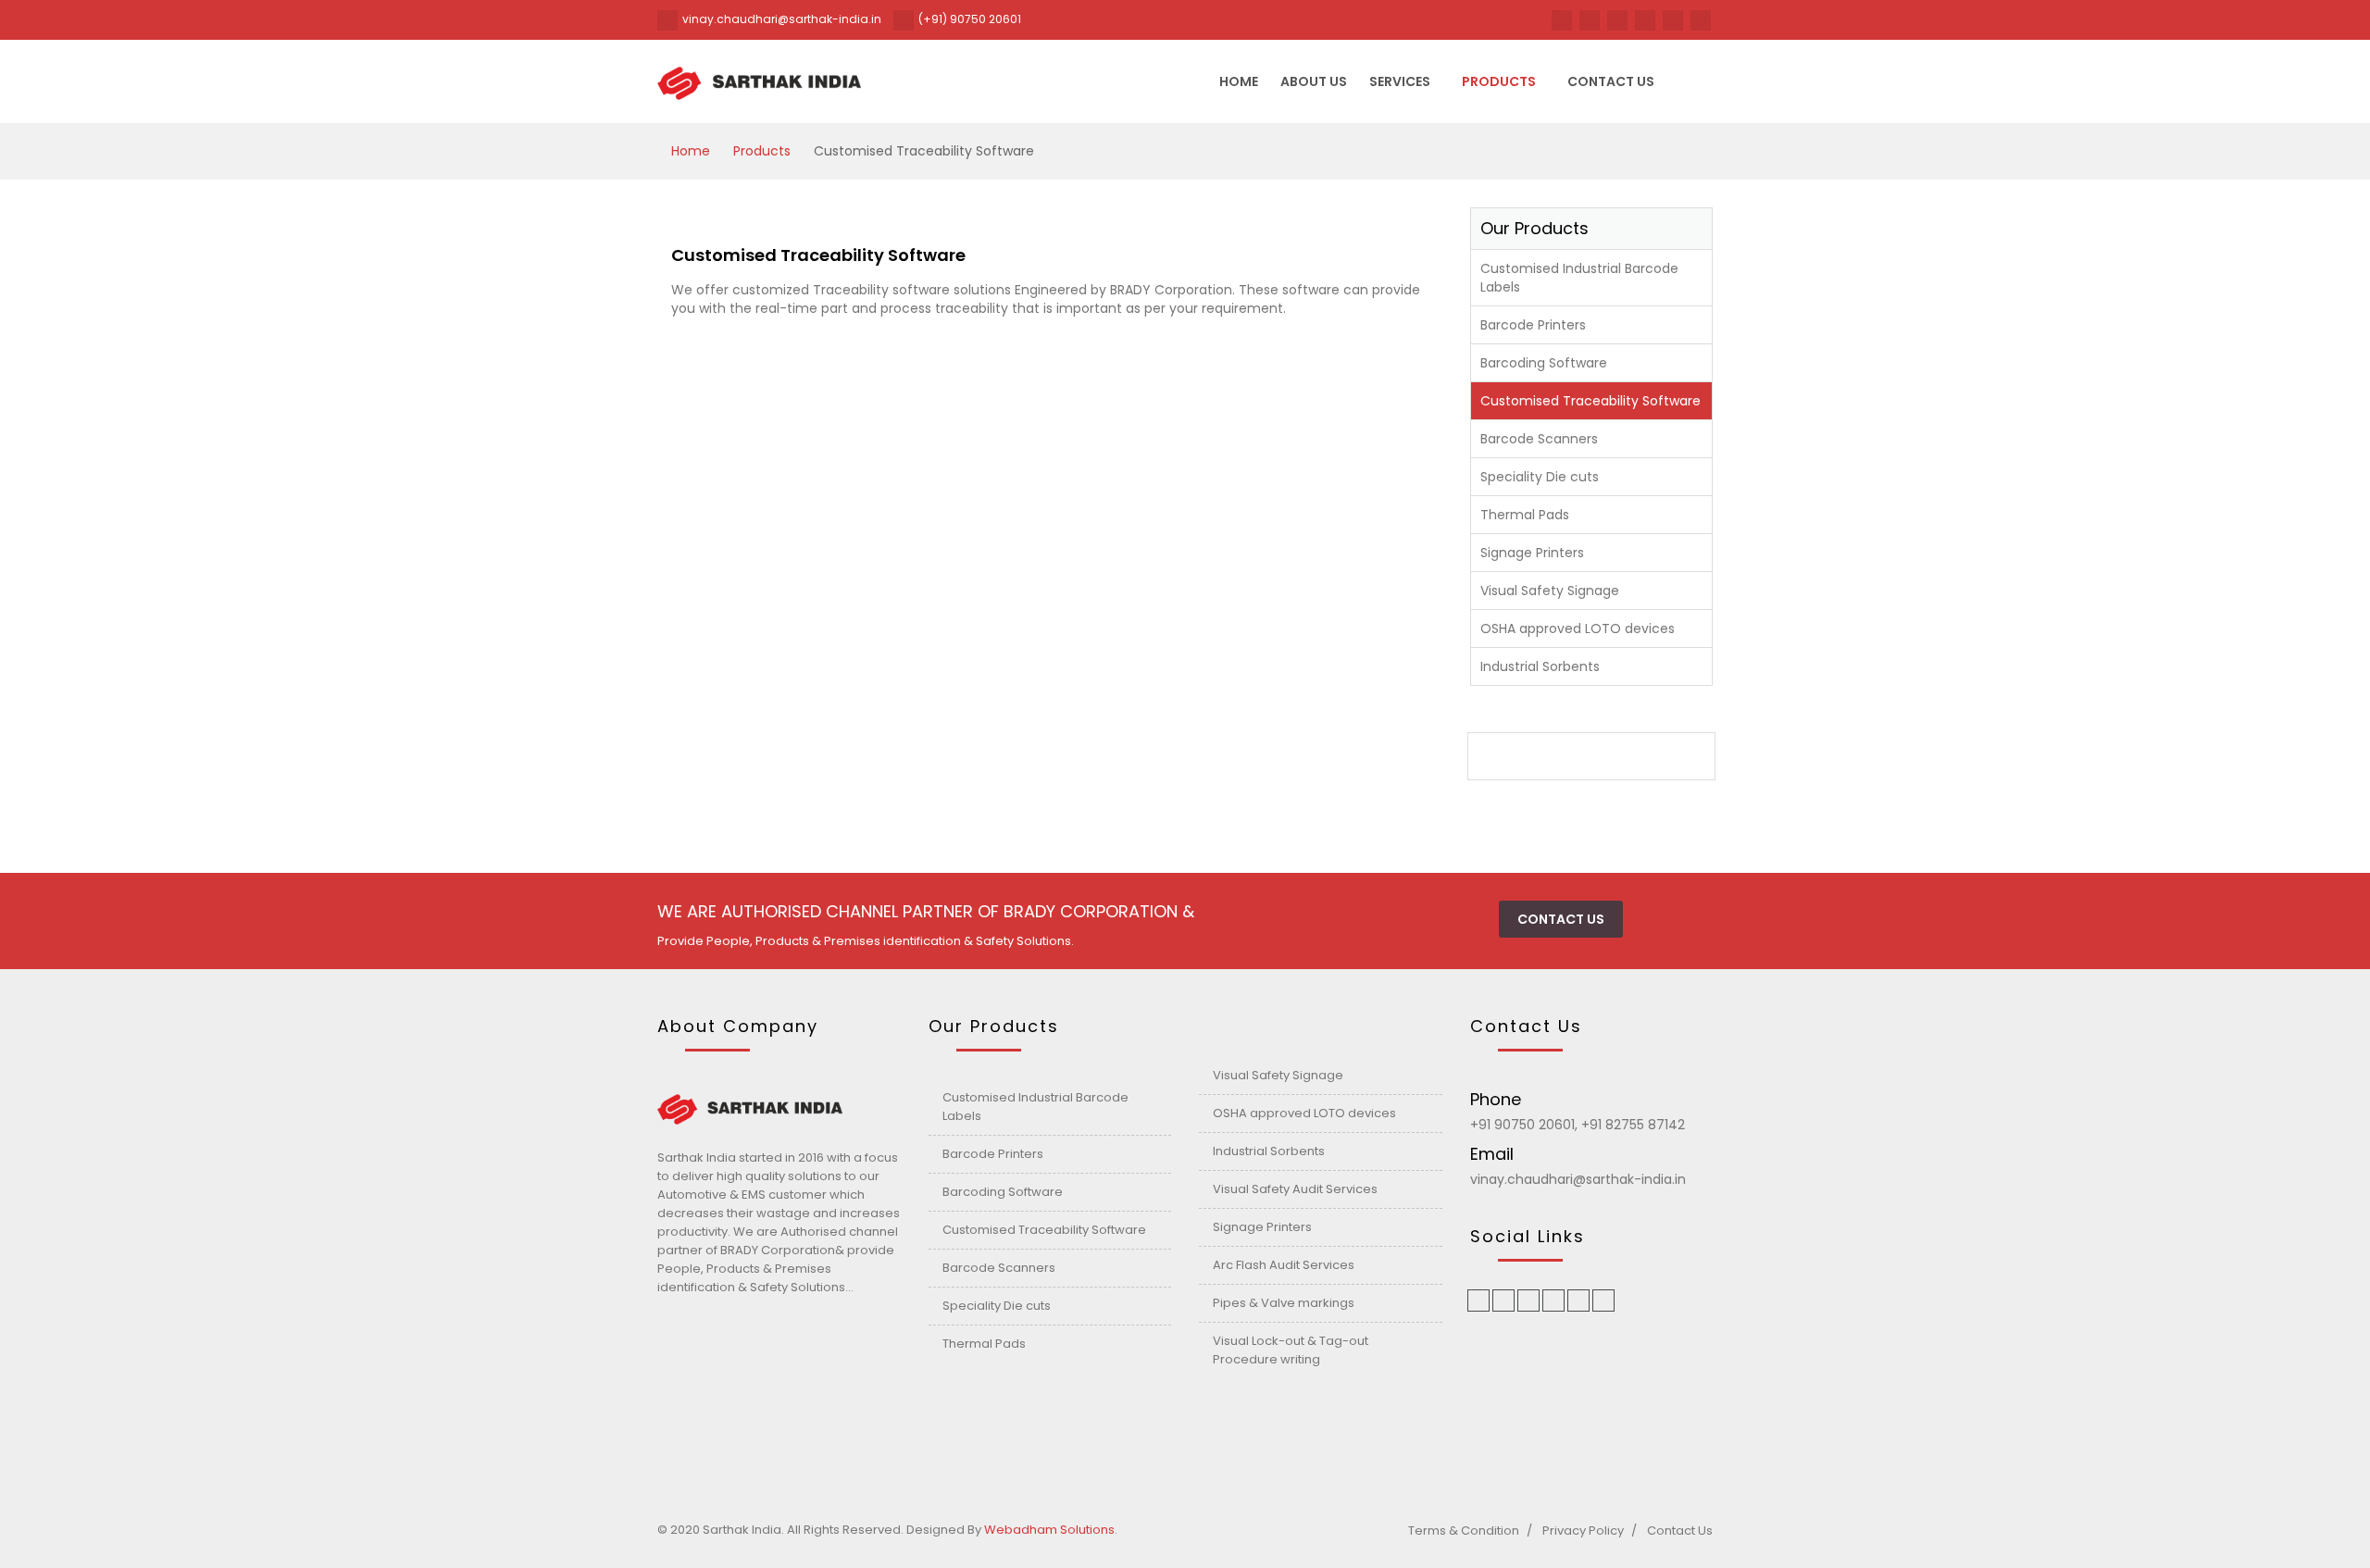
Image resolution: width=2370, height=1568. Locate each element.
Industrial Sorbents (1540, 666)
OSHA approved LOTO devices (1578, 628)
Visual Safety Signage (1550, 591)
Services (1400, 81)
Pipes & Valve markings (1284, 1303)
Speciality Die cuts (1540, 477)
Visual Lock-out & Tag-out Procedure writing (1291, 1350)
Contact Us (1680, 1531)
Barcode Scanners (1539, 439)
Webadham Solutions (1049, 1530)
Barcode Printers (1533, 325)
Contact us (1611, 81)
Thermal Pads (1525, 515)
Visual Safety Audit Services (1295, 1189)
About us (1314, 81)
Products (1499, 81)
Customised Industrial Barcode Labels (1579, 278)
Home (1239, 81)
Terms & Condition (1464, 1531)
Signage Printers (1532, 553)
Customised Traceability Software (1590, 401)
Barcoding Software (1544, 363)
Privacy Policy (1583, 1531)
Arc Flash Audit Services (1284, 1265)
